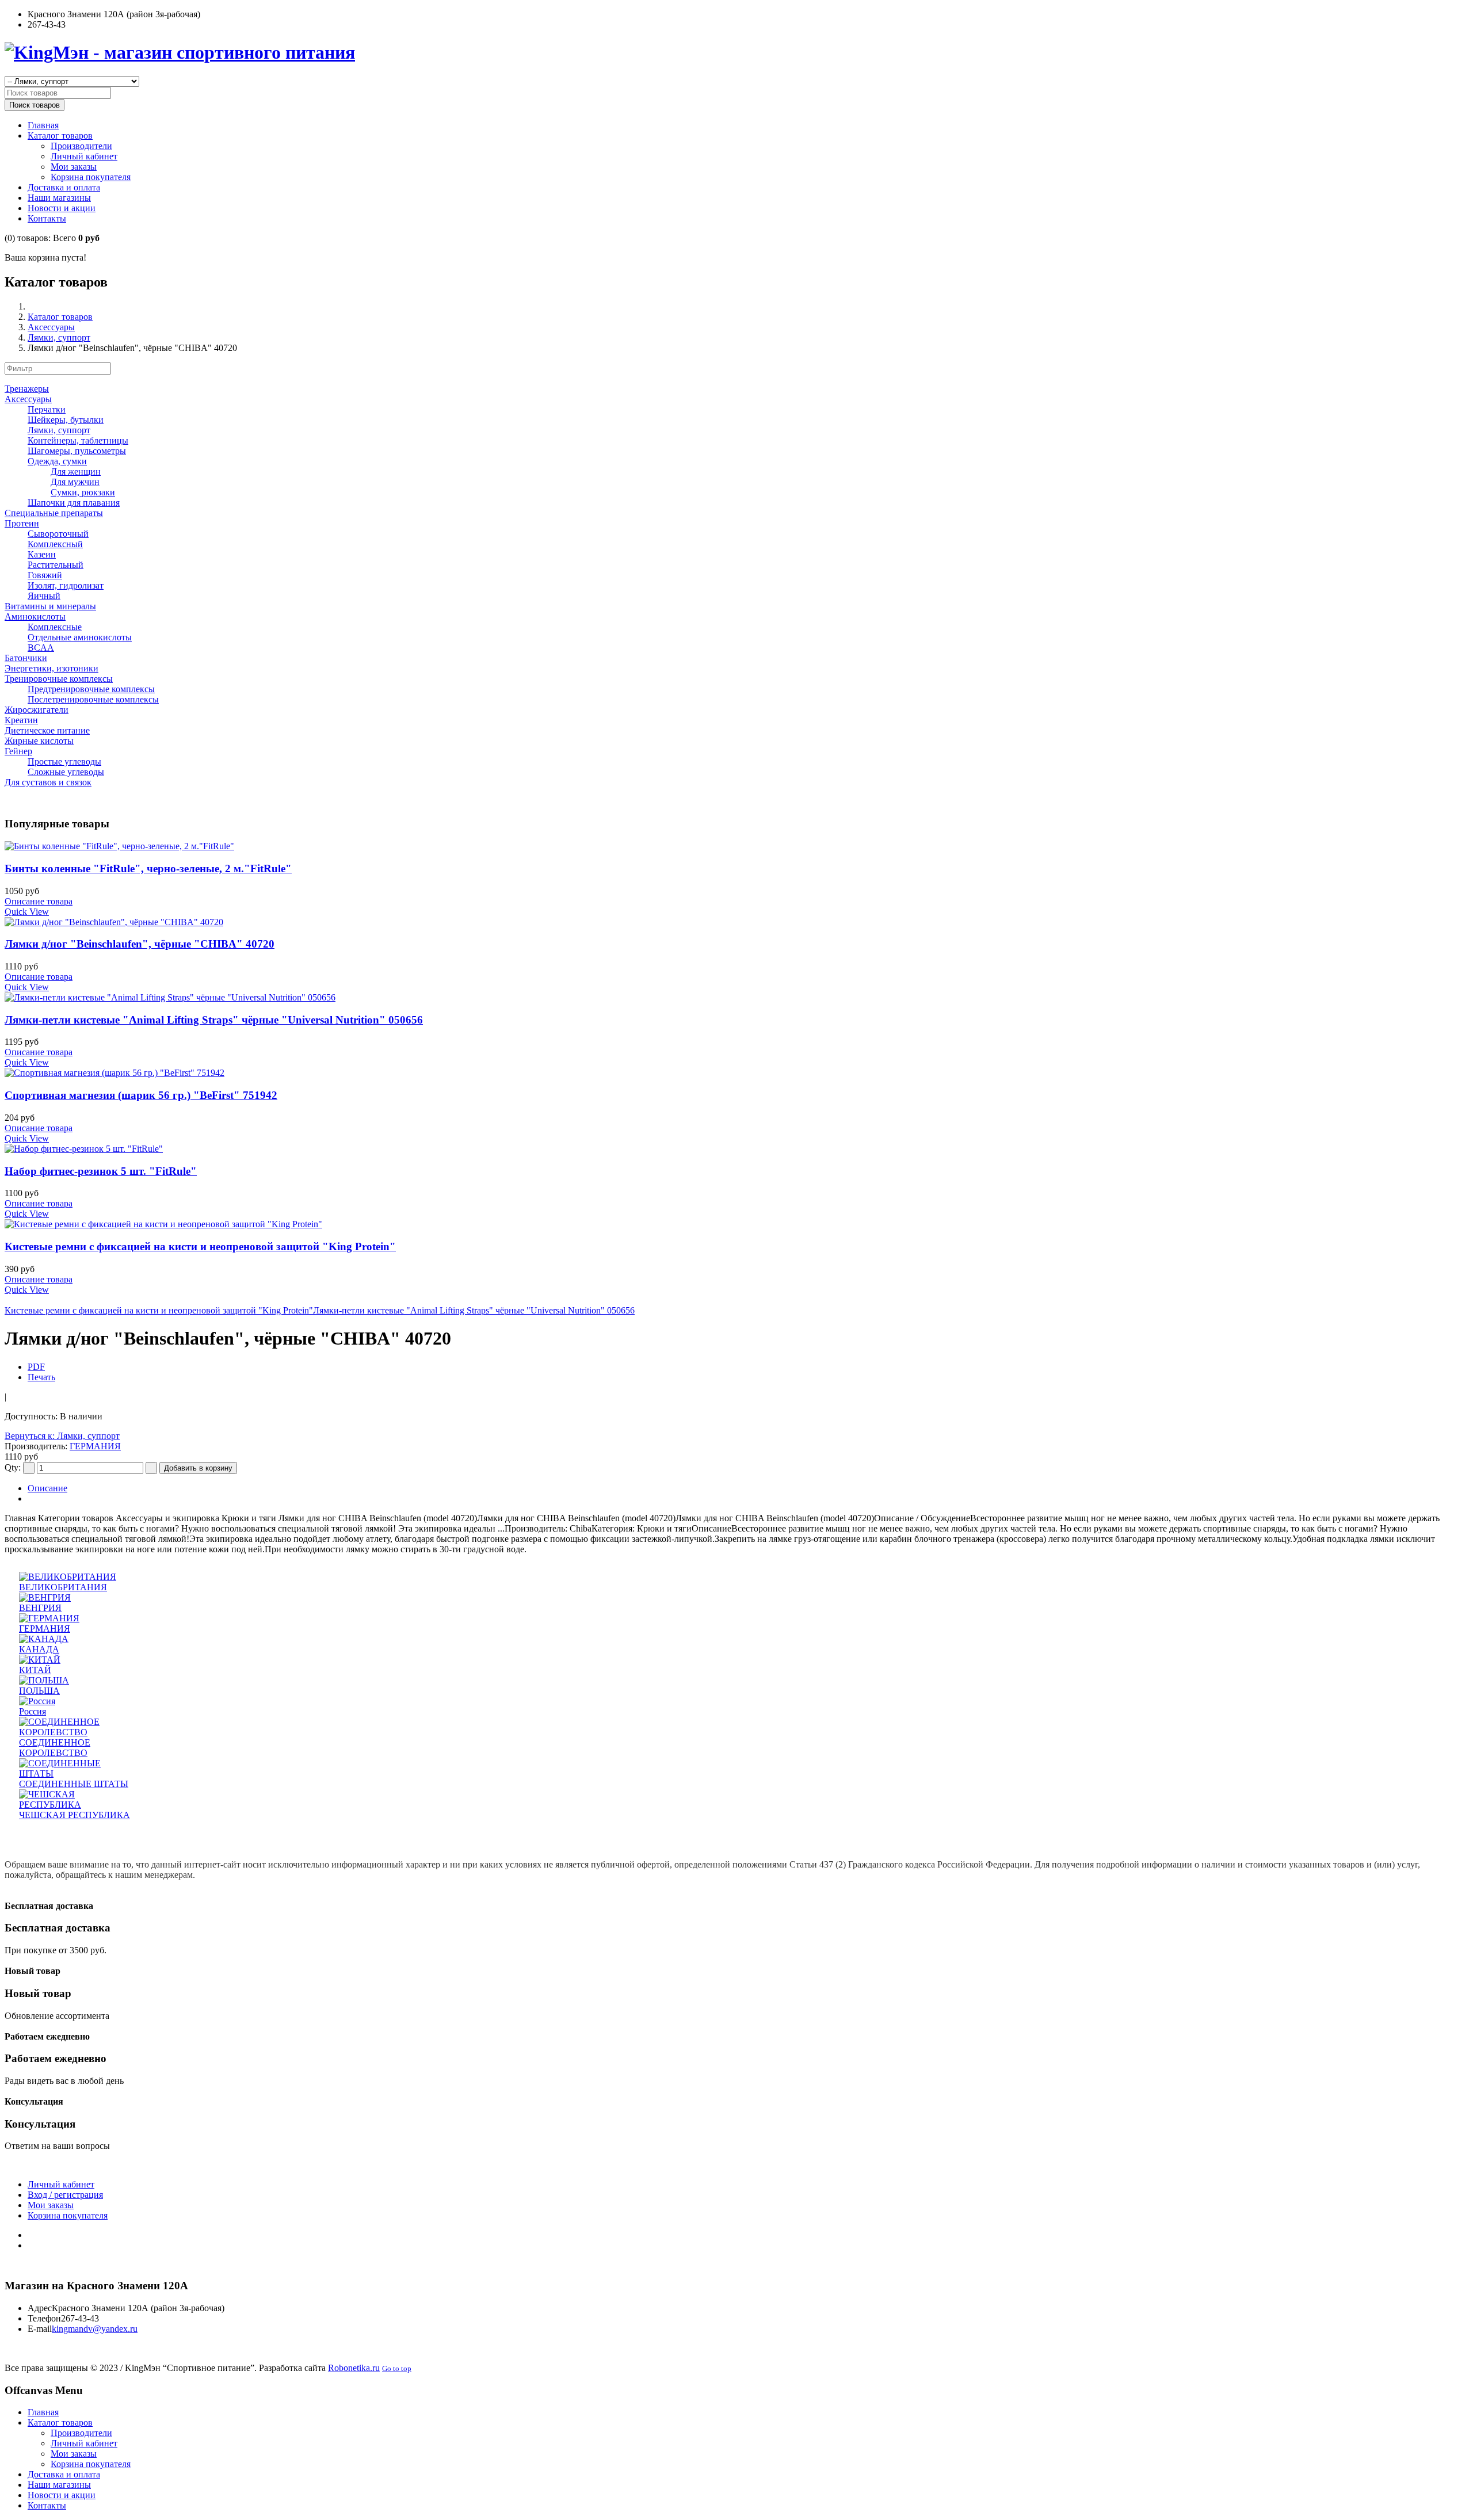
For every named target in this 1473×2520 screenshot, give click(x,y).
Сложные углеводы (66, 772)
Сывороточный (58, 534)
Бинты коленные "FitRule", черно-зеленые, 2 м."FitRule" (148, 868)
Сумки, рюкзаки (83, 492)
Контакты (47, 218)
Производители (81, 146)
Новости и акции (62, 208)
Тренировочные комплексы (59, 679)
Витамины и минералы (50, 606)
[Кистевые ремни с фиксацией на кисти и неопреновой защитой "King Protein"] (736, 1224)
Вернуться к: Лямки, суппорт (62, 1436)
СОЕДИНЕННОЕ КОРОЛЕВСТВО (55, 1748)
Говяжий (45, 575)
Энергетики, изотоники (51, 668)
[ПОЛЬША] (44, 1680)
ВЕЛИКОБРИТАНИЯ (63, 1587)
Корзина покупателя (91, 177)
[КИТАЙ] (40, 1660)
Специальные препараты (54, 513)
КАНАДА (39, 1649)
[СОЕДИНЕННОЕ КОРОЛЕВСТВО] (77, 1732)
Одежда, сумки (57, 461)
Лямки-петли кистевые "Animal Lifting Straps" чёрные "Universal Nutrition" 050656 (214, 1020)
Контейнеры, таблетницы (78, 440)
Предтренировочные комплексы (91, 689)
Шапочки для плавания (74, 503)
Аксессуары (51, 327)
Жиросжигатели (37, 710)
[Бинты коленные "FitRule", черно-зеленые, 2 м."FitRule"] (736, 846)
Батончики (26, 658)
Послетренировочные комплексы (93, 699)
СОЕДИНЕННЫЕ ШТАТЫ (74, 1784)
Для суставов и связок (48, 782)
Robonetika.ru (354, 2368)
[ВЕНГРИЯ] (45, 1597)
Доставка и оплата (64, 187)
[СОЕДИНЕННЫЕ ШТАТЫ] (77, 1773)
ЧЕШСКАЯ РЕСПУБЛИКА (75, 1815)
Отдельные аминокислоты (80, 637)
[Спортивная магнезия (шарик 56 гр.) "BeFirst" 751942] (736, 1073)
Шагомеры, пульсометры (77, 451)
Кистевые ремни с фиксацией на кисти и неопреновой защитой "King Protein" (200, 1246)
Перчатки (47, 409)
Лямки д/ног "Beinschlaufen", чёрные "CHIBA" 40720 (140, 944)
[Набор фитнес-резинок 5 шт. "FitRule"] (736, 1149)
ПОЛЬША (39, 1691)
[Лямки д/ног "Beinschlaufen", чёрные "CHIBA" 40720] (736, 922)
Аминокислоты (35, 616)
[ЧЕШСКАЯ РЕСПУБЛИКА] (77, 1805)
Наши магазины (59, 198)
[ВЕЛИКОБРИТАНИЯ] (68, 1577)
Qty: (13, 1467)
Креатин (21, 720)
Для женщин (76, 471)
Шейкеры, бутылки (66, 420)
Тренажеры (27, 389)
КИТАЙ (35, 1670)
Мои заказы (74, 167)
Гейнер (18, 751)
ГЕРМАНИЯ (95, 1446)
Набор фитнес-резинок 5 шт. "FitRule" (101, 1171)
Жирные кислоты (39, 741)
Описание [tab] (47, 1488)
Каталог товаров (60, 135)
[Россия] (37, 1701)
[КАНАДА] (44, 1639)
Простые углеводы (64, 761)
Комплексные (55, 627)
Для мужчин (75, 482)
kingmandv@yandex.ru (95, 2329)
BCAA (41, 648)
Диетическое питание (47, 730)
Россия (33, 1711)
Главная (43, 125)
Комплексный (55, 544)
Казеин (42, 554)
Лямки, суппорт (59, 337)
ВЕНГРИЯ (40, 1608)
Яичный (44, 596)
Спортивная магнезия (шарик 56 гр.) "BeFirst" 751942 (141, 1095)
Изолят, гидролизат (66, 585)
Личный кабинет (84, 156)
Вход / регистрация (65, 2195)
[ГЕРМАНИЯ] (49, 1618)
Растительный (56, 565)
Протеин (22, 523)
